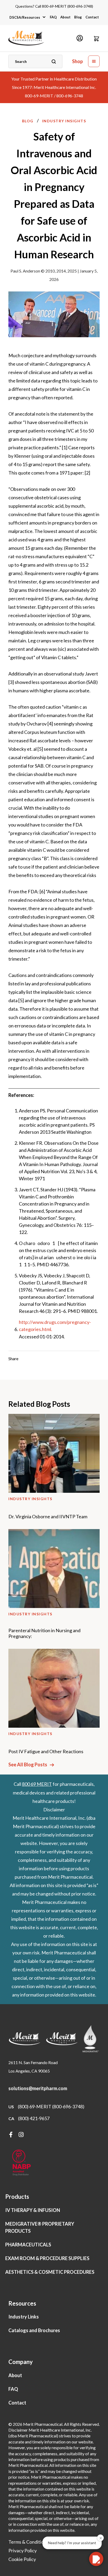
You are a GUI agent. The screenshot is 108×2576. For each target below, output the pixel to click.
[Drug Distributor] (21, 2163)
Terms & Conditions (28, 2542)
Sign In (80, 38)
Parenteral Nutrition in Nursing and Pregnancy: (44, 1633)
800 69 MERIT (37, 1784)
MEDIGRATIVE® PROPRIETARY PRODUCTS (40, 2227)
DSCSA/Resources (25, 17)
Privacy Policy (23, 2550)
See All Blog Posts (28, 1765)
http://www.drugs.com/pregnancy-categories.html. (55, 1326)
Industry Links (24, 2317)
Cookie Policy (22, 2559)
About (65, 17)
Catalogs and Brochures (34, 2330)
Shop (77, 61)
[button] (96, 38)
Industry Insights (64, 121)
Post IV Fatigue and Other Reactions (46, 1751)
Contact (92, 17)
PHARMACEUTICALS (28, 2245)
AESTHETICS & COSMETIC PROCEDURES (50, 2272)
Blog (78, 17)
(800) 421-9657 (34, 2118)
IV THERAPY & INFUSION (33, 2210)
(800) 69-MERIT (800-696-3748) (51, 2106)
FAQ (53, 17)
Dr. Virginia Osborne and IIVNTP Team (48, 1517)
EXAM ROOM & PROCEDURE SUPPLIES (47, 2258)
